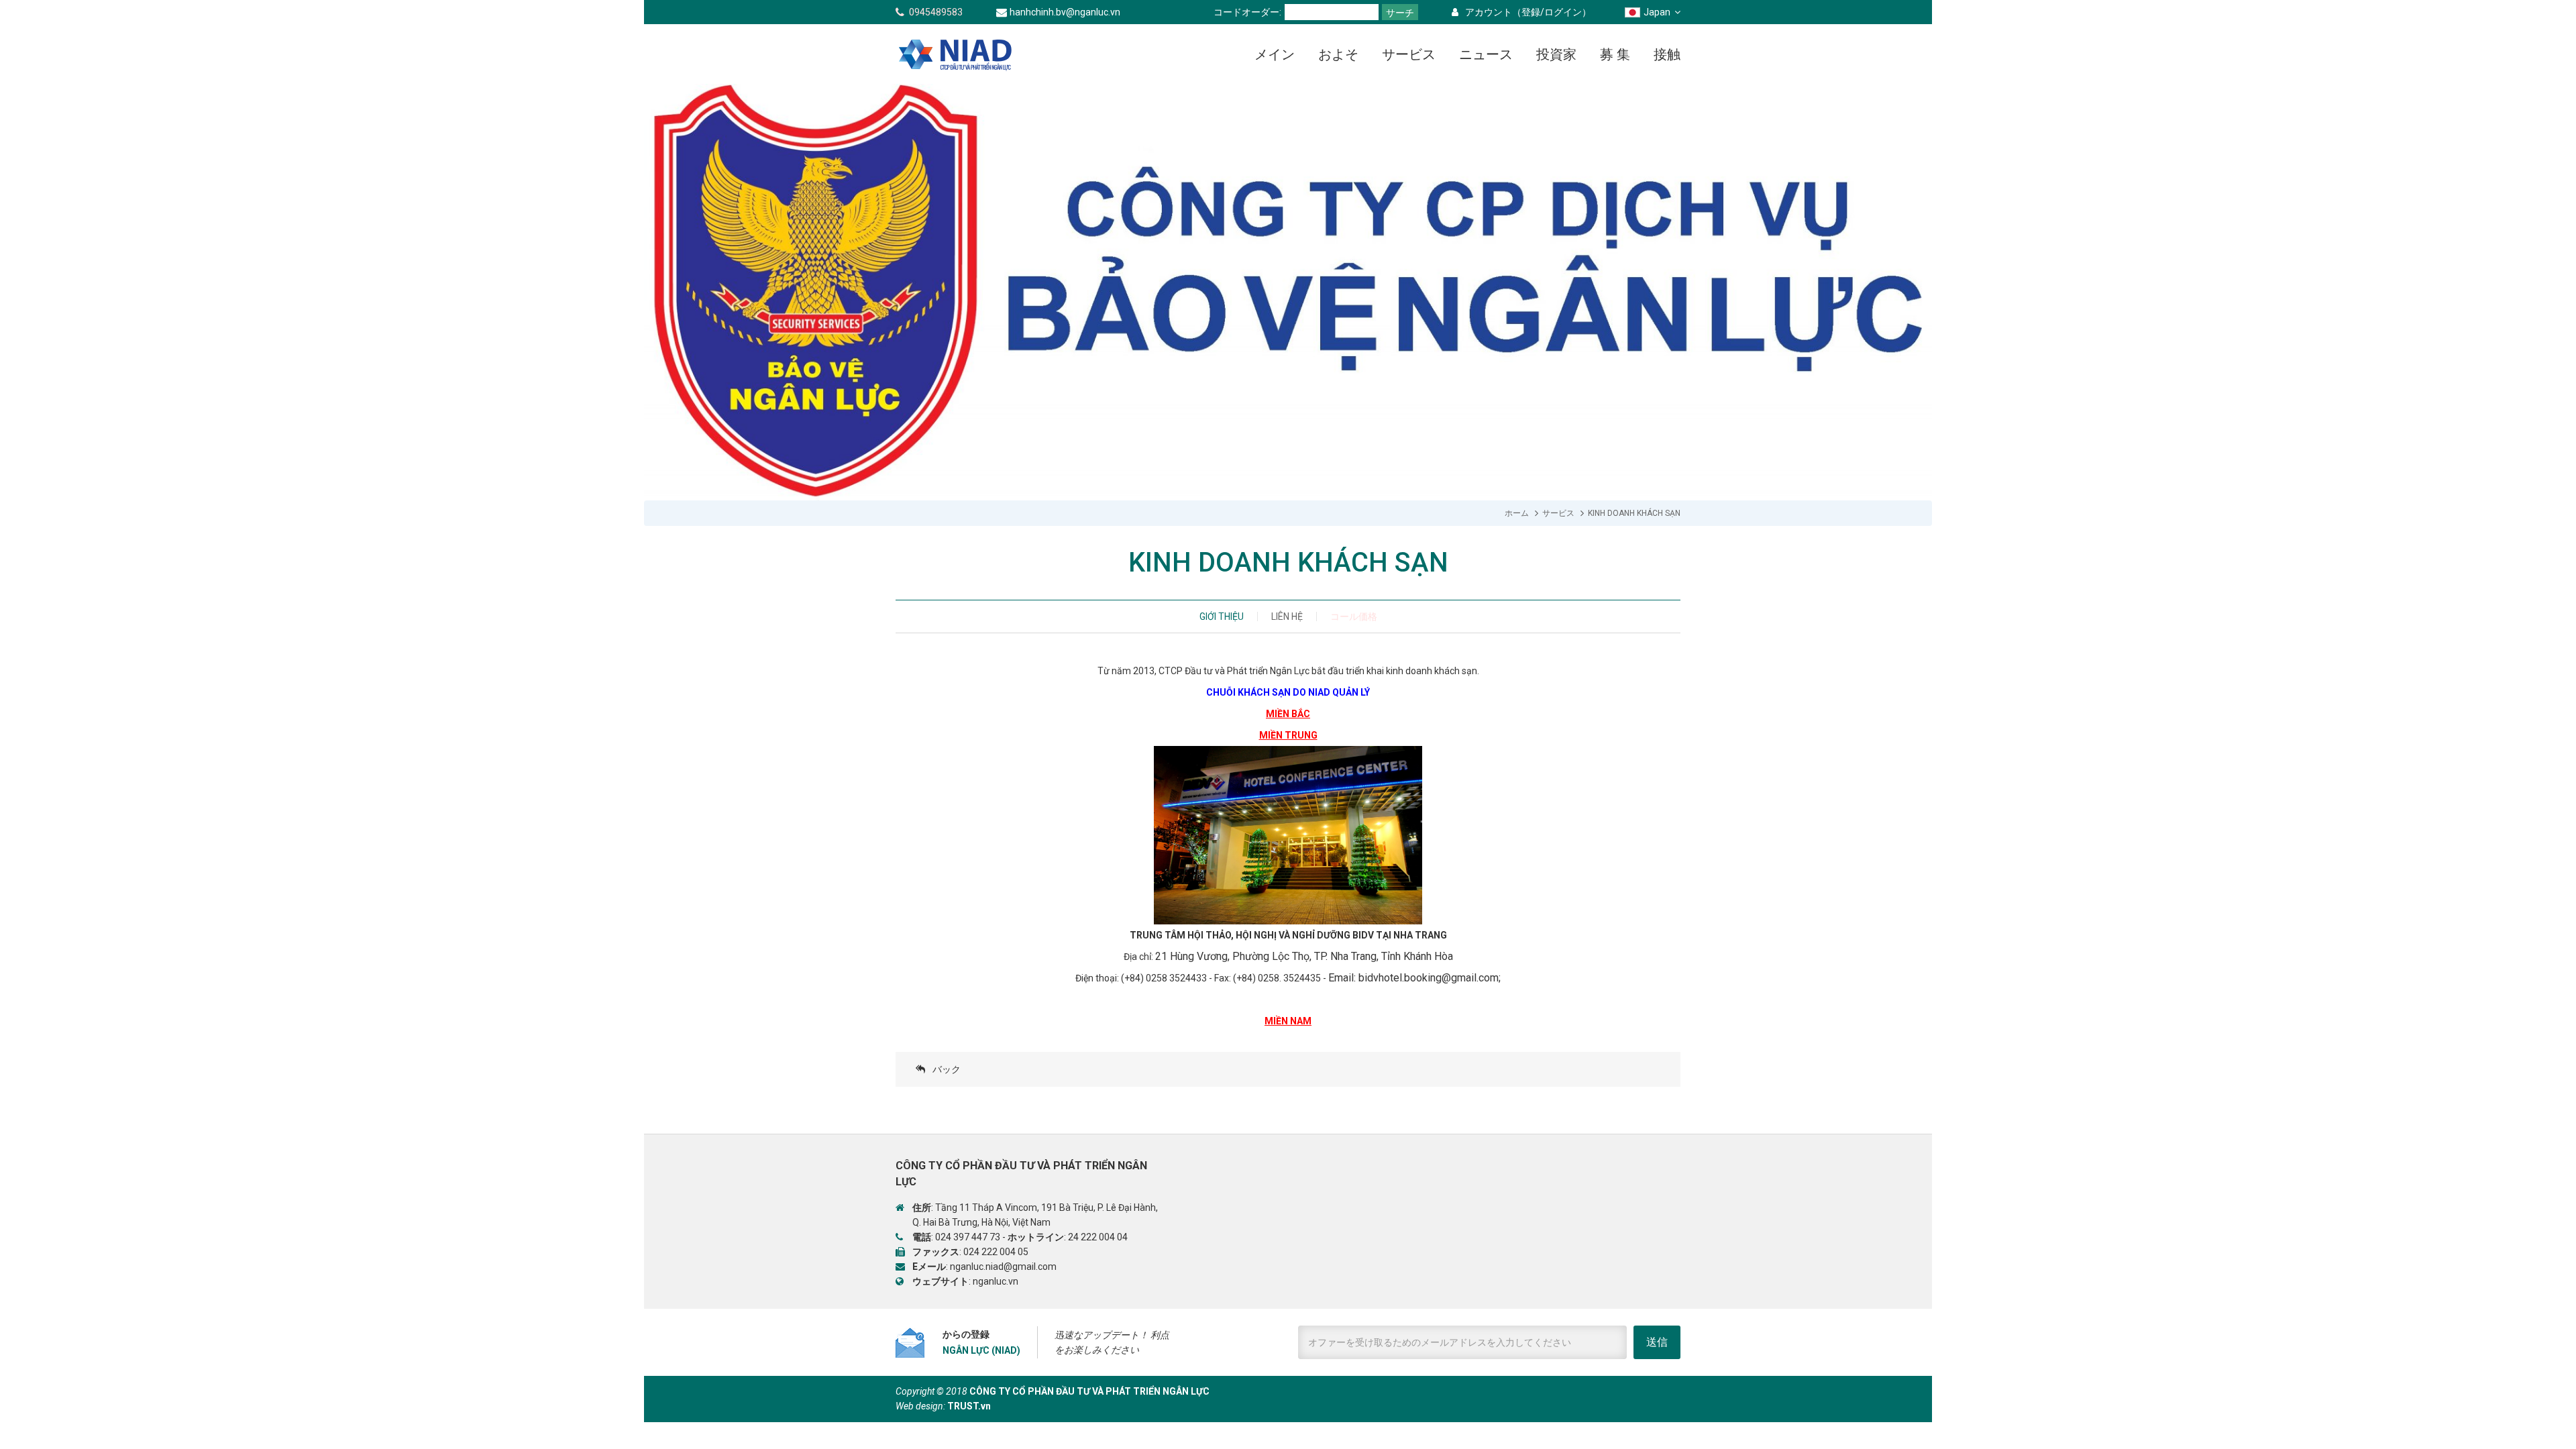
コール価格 (1354, 616)
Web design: (920, 1406)
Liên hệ (1287, 616)
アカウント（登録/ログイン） (1528, 12)
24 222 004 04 (1098, 1237)
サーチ (1400, 13)
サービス (1558, 513)
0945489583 (936, 12)
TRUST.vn (969, 1406)
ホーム (1517, 513)
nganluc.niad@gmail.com (1003, 1267)
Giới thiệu (1222, 616)
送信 (1657, 1342)
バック (947, 1069)
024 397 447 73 (968, 1237)
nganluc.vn (996, 1281)
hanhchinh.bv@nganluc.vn (1065, 12)
